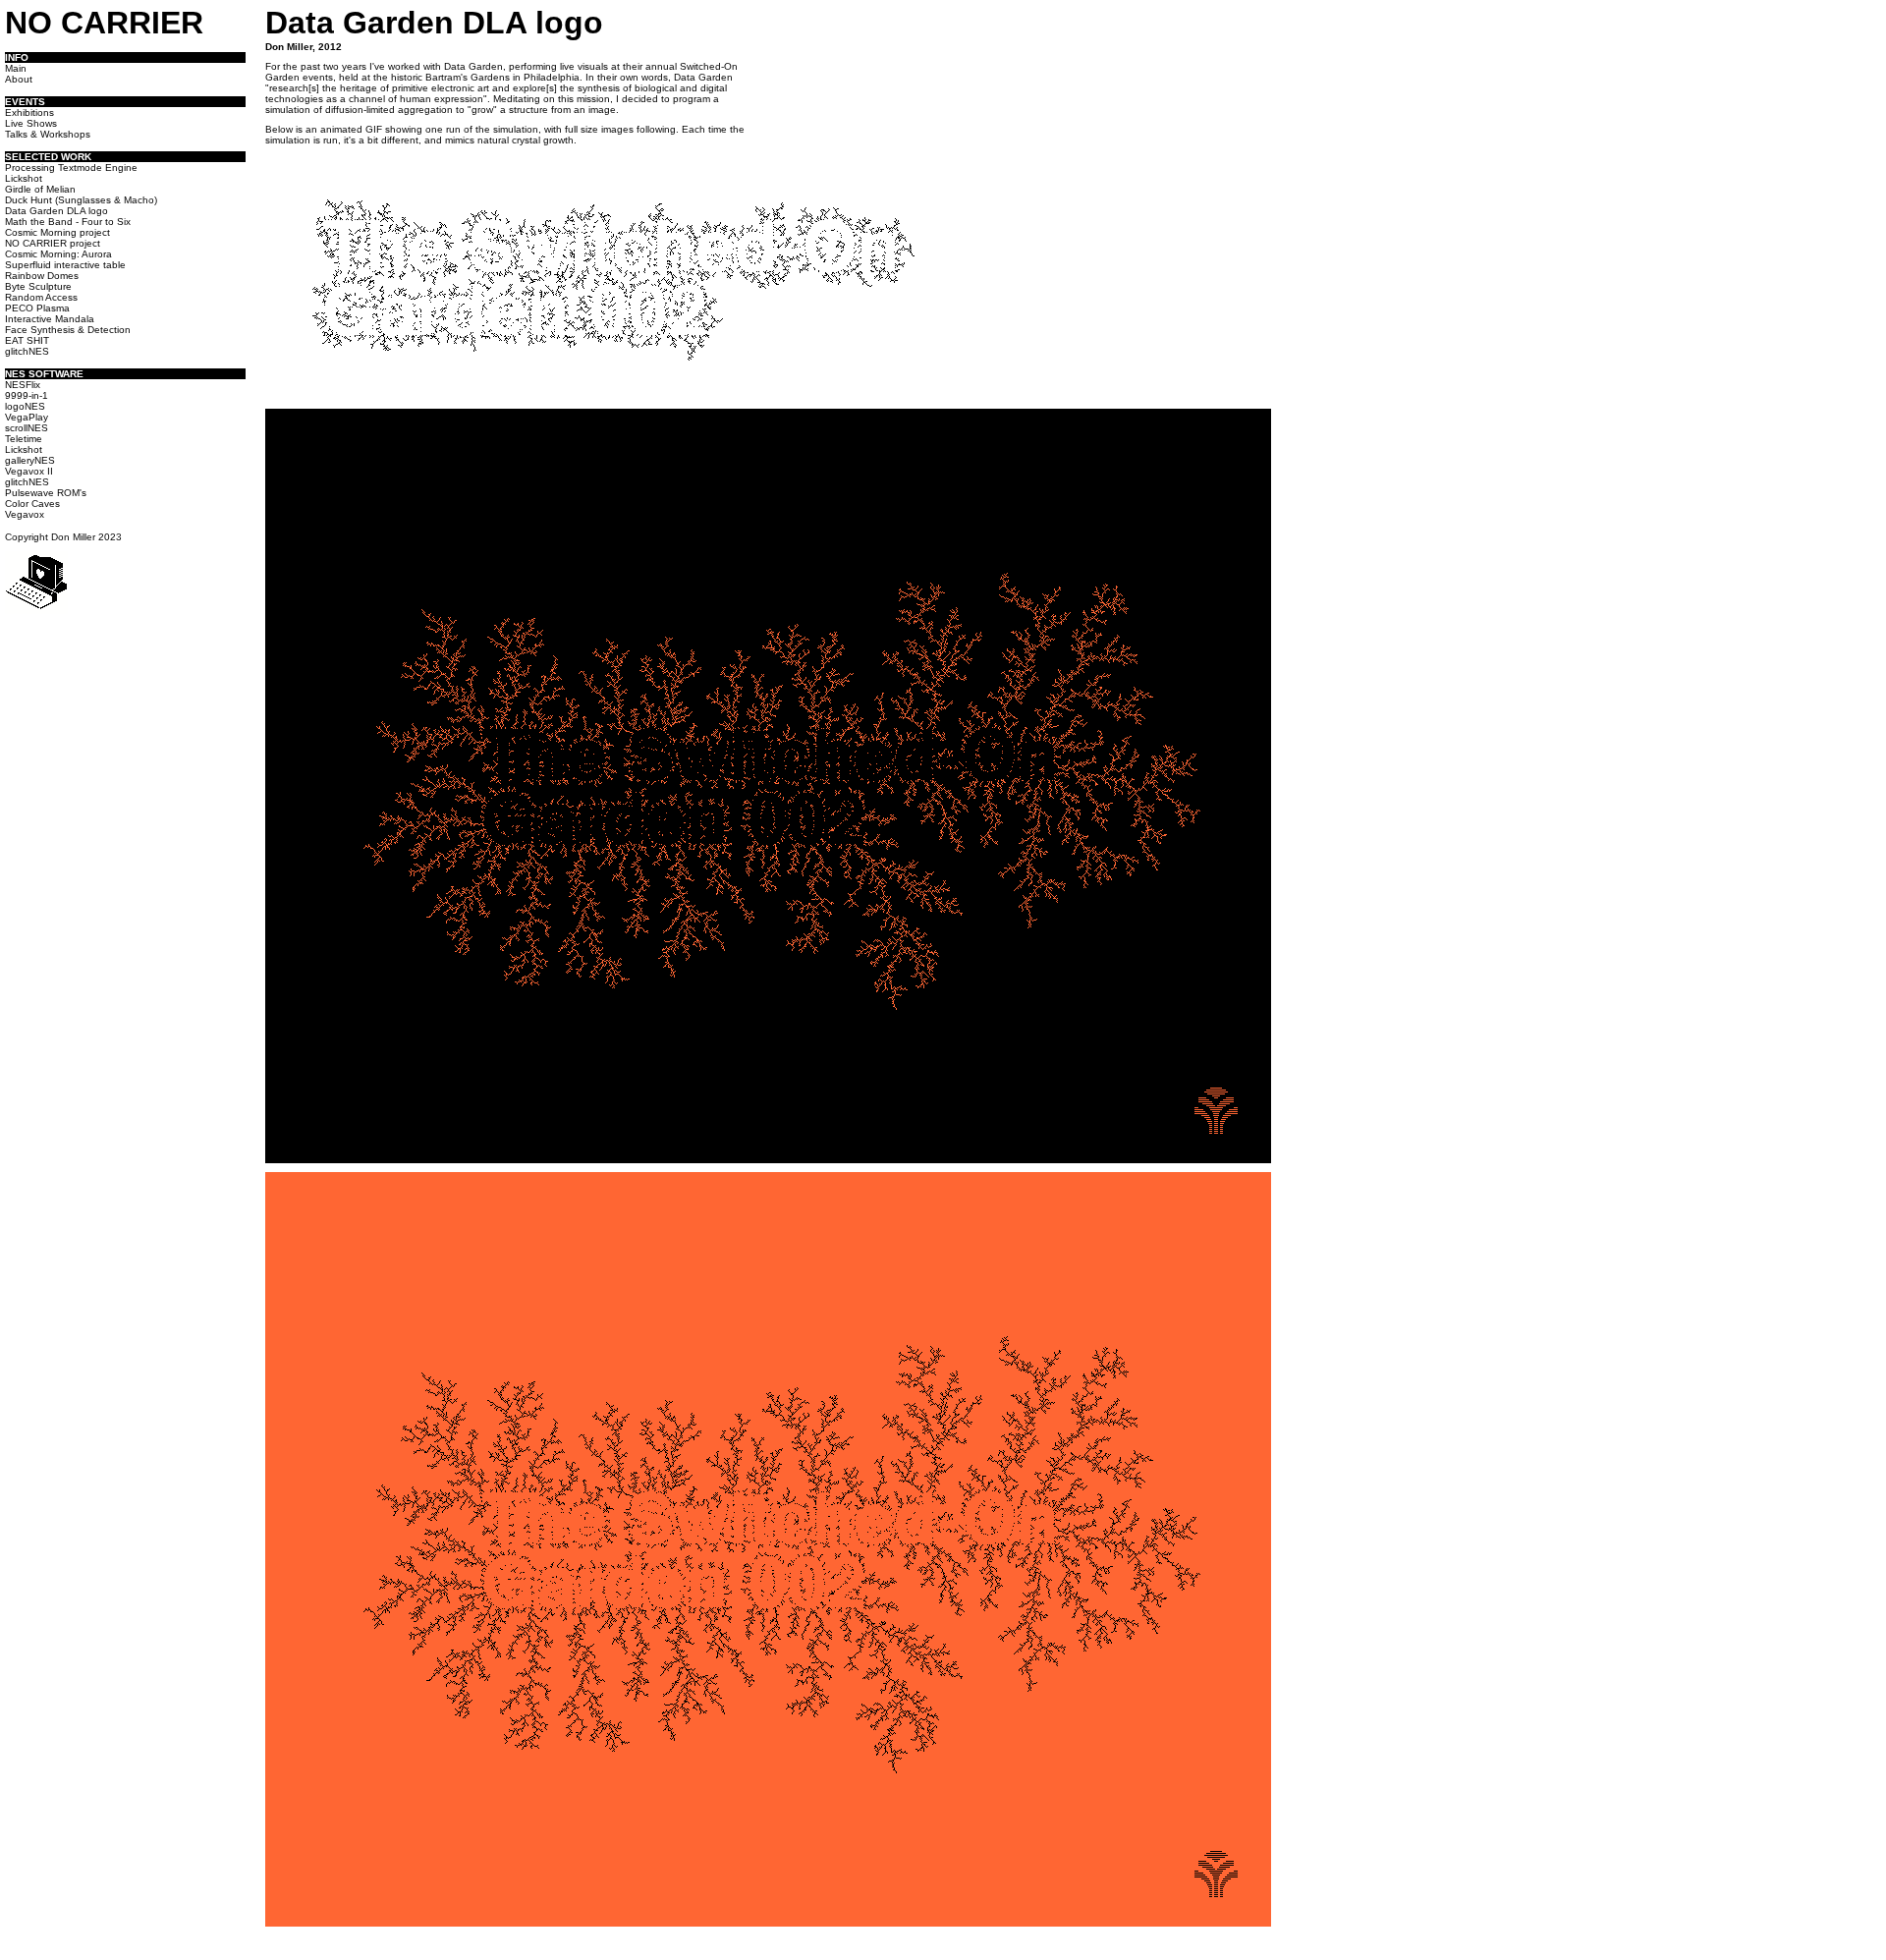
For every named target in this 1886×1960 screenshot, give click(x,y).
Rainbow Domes (42, 276)
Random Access (41, 297)
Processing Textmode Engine (71, 168)
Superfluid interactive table (65, 265)
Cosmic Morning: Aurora (58, 254)
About (19, 79)
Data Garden (473, 66)
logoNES (25, 406)
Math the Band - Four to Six (68, 222)
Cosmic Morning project (57, 232)
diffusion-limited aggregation (389, 110)
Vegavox (25, 514)
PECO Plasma (37, 308)
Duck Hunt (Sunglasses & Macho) (81, 200)
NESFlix (23, 385)
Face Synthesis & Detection (68, 330)
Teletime (24, 439)
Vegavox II (29, 471)
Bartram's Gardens (468, 77)
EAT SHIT (27, 340)
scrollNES (27, 428)
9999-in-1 (27, 395)
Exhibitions (29, 112)
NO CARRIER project (53, 243)
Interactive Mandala (50, 319)
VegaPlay (27, 417)
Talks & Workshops (48, 134)
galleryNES (30, 460)
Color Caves (32, 504)
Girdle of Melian (40, 189)
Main (16, 68)
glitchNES (27, 351)
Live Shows (31, 123)
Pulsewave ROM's (46, 493)
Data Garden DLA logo (56, 211)
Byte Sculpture (38, 286)
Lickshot (24, 178)
